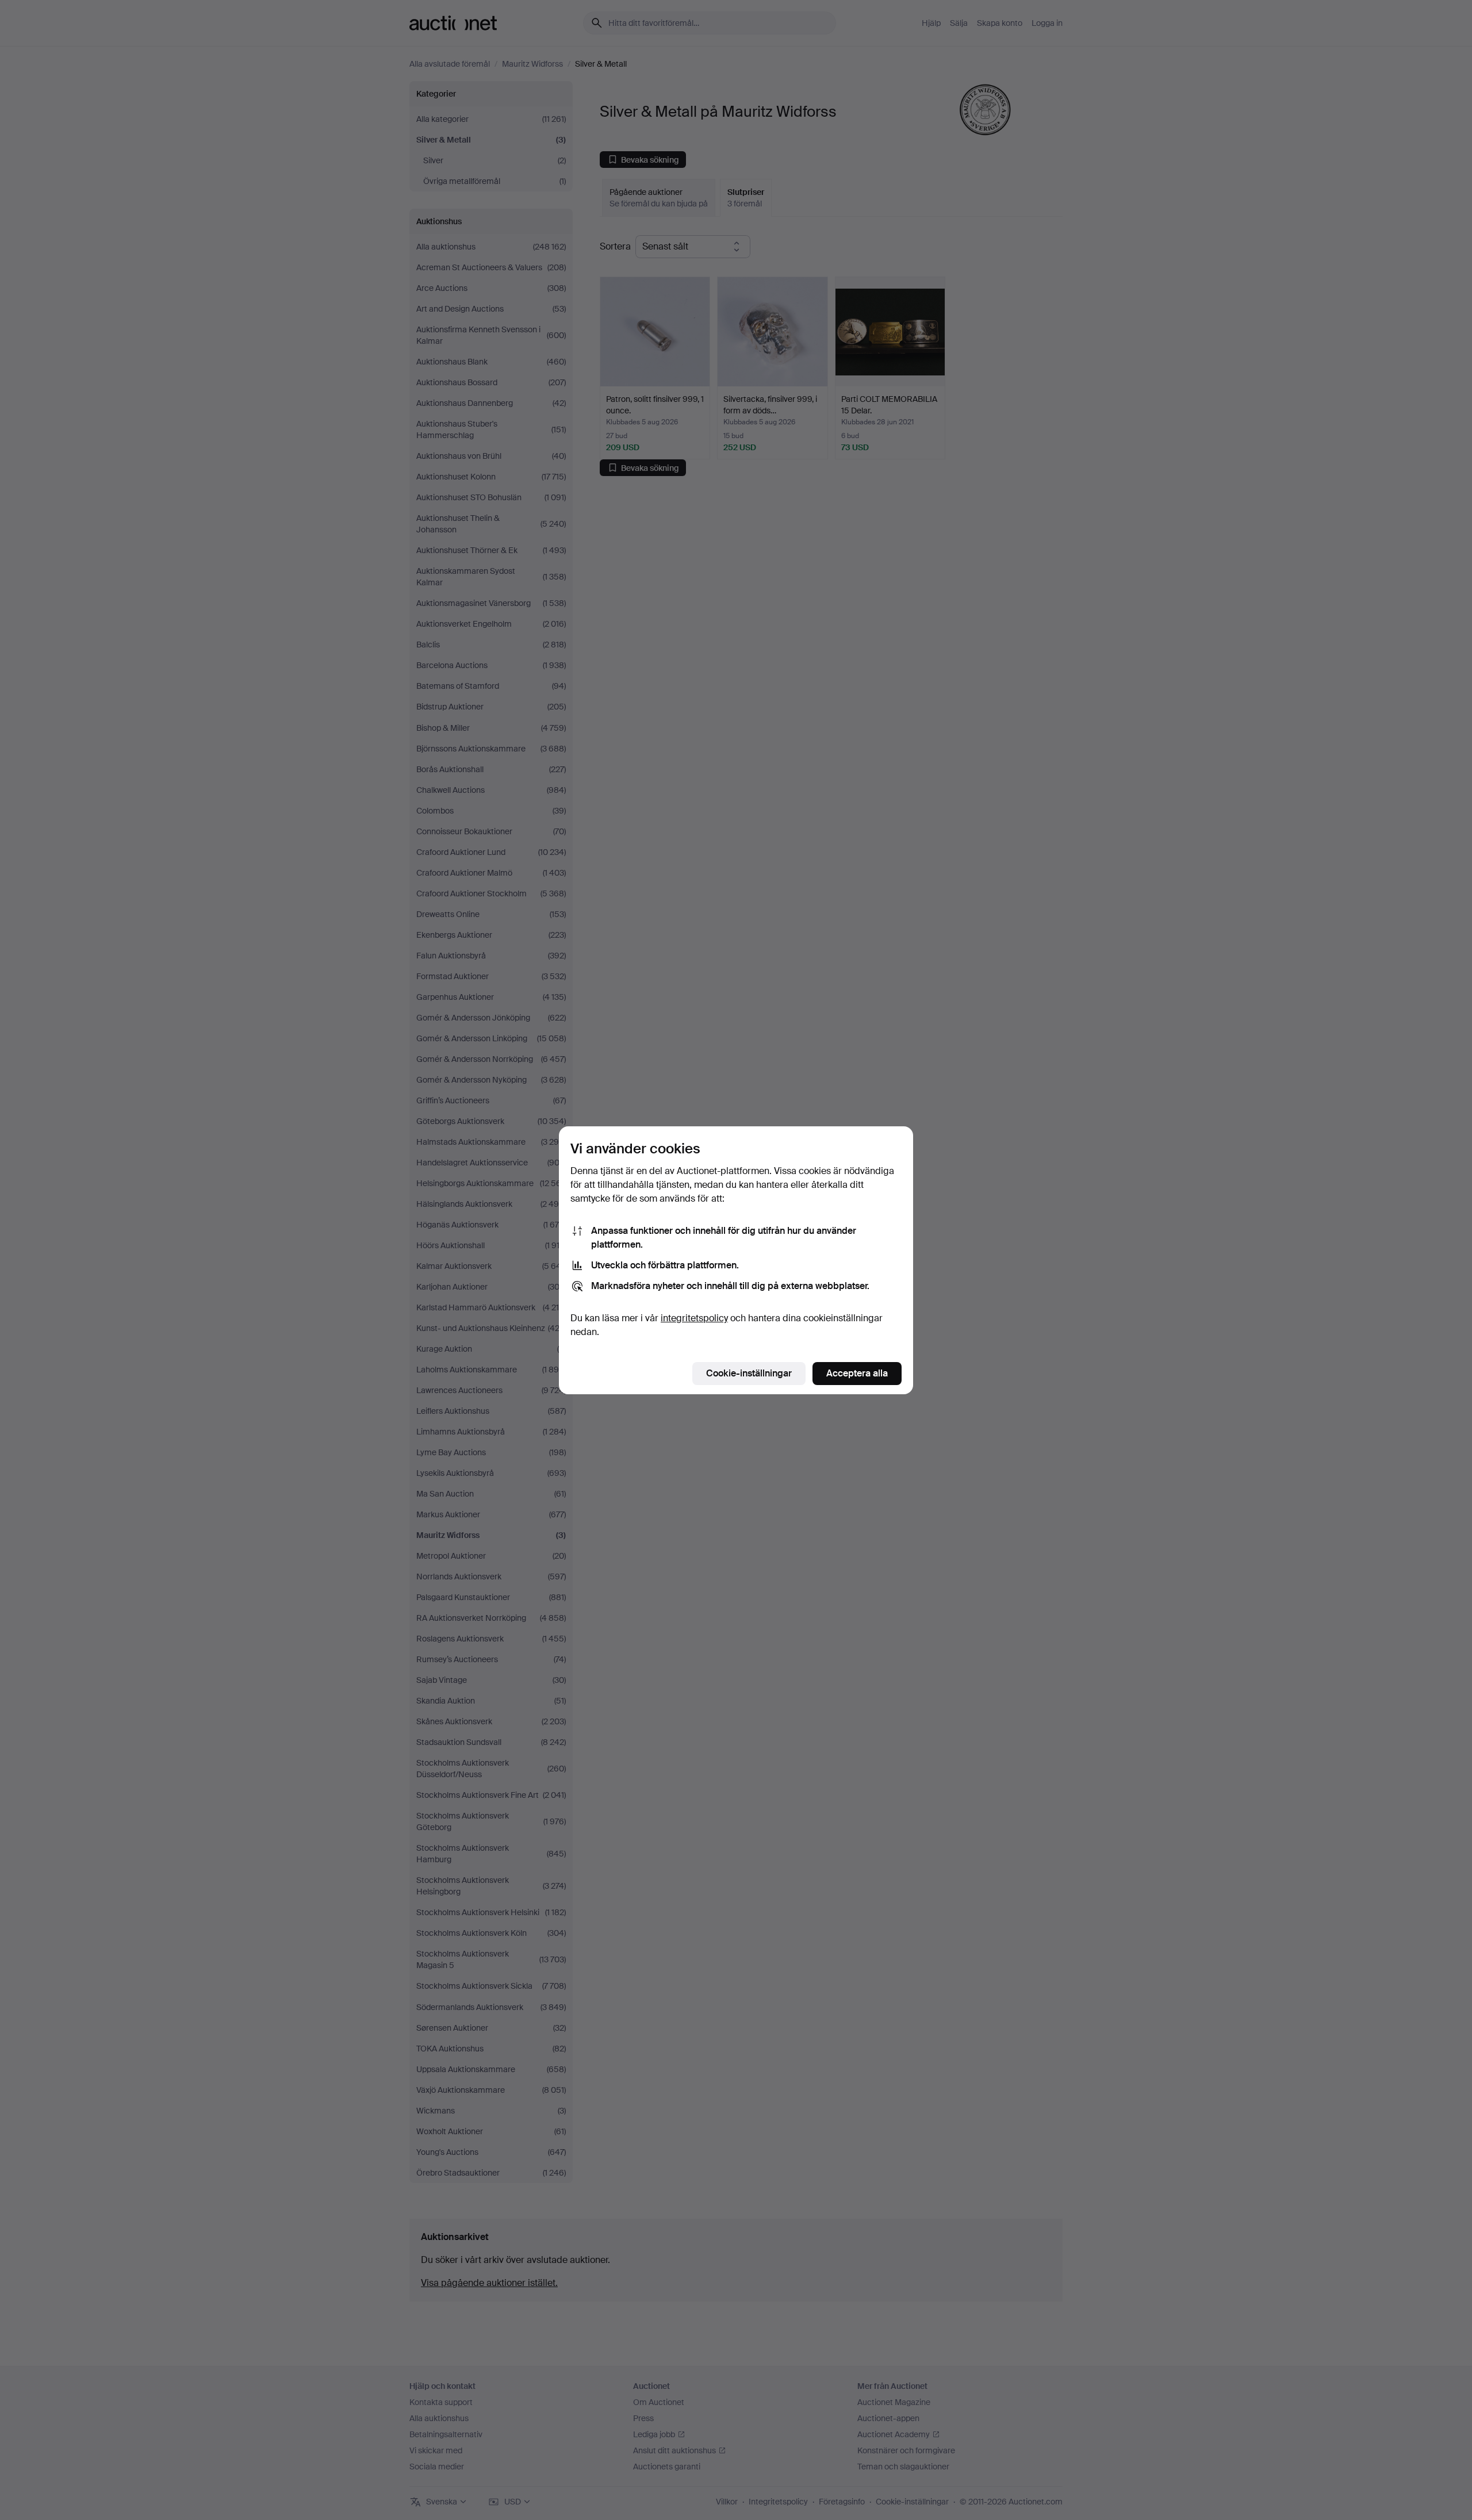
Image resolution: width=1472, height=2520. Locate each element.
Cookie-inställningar (749, 1373)
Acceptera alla (857, 1373)
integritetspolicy (694, 1318)
